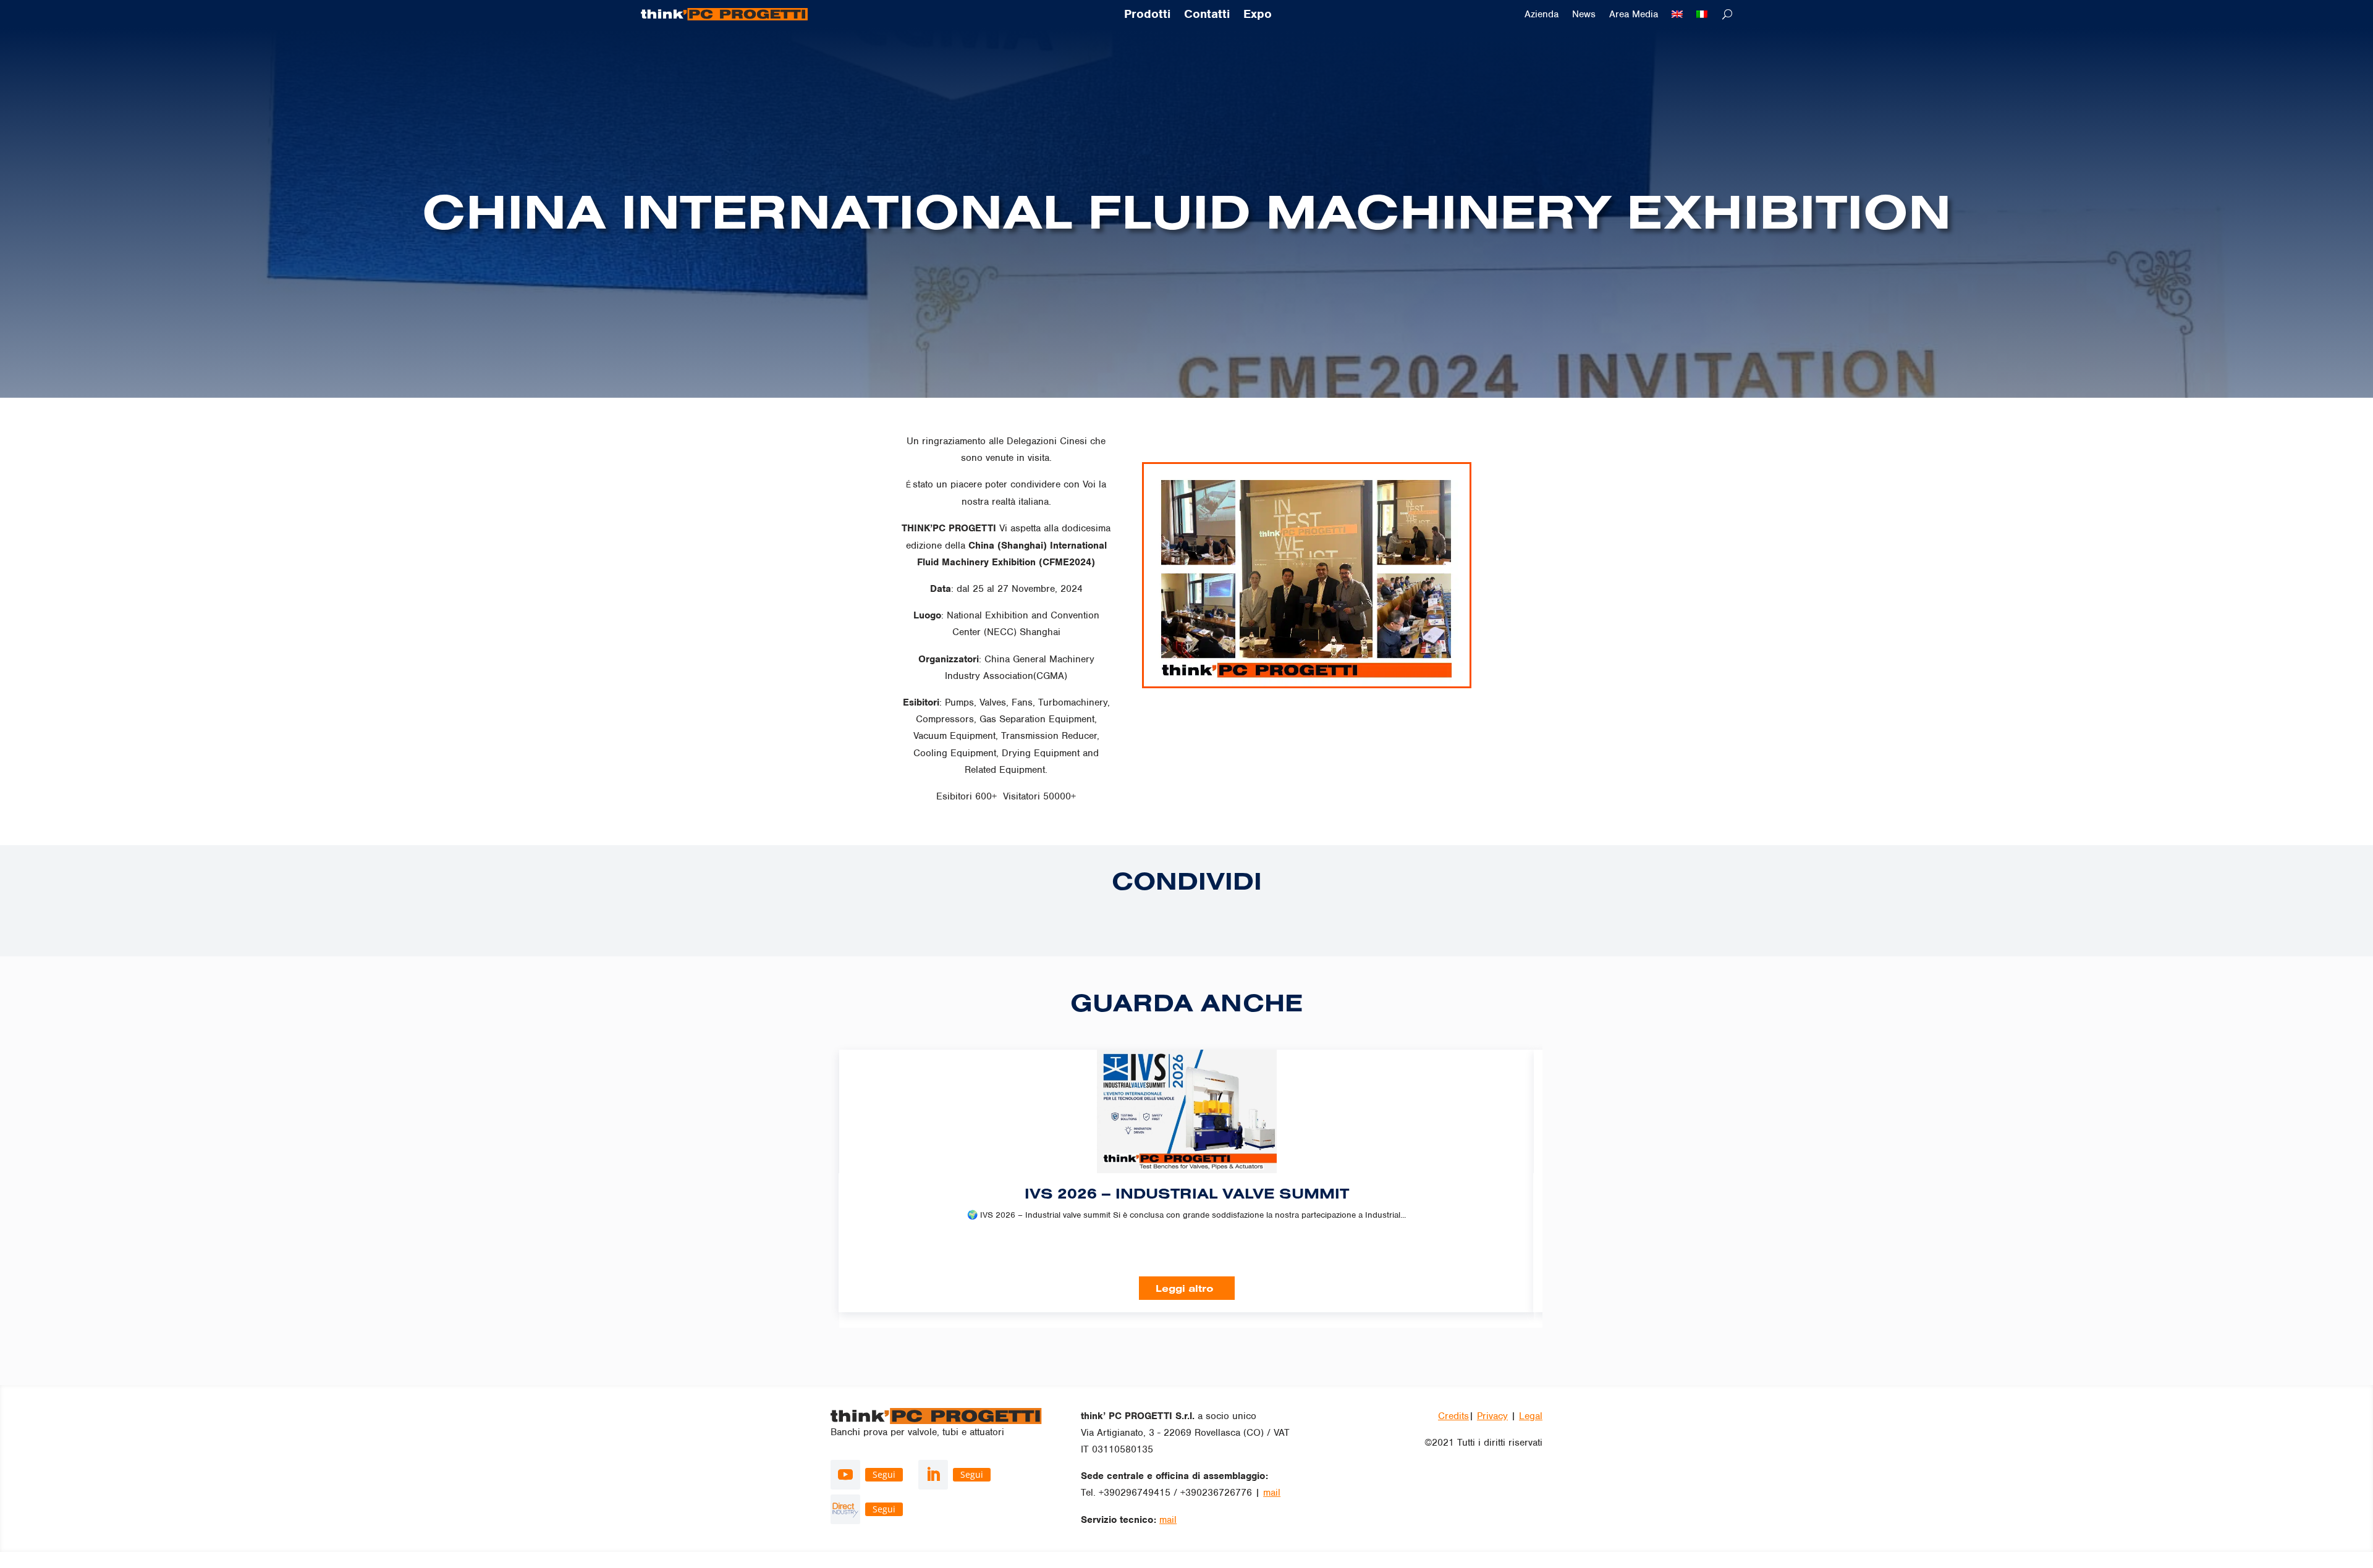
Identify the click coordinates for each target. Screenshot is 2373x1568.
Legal (1531, 1416)
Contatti (1207, 15)
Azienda (1542, 15)
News (1584, 15)
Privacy (1492, 1416)
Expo (1258, 15)
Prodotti (1147, 15)
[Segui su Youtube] (845, 1475)
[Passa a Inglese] (1677, 17)
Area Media (1634, 15)
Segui (884, 1474)
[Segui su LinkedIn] (933, 1475)
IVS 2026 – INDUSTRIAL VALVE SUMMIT (1187, 1193)
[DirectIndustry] (845, 1509)
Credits (1453, 1416)
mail (1272, 1493)
